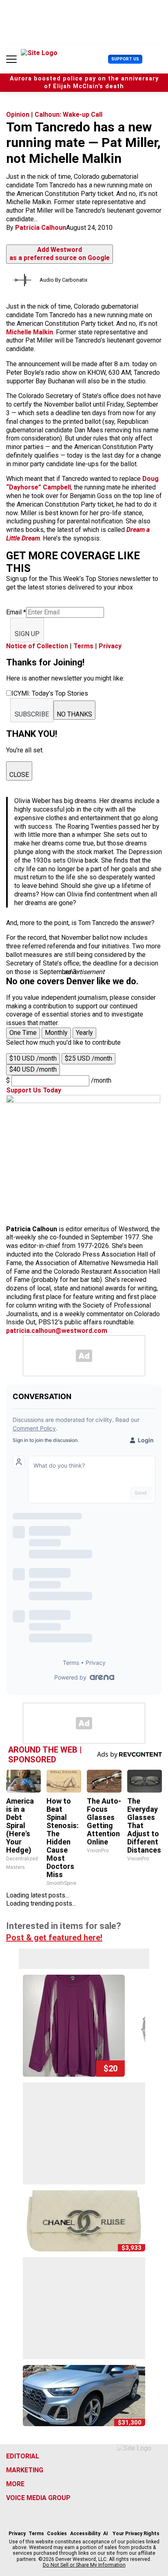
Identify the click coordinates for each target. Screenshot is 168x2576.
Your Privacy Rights (136, 2534)
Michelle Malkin (30, 332)
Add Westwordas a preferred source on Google (60, 254)
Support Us (125, 59)
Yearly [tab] (84, 1033)
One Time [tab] (23, 1033)
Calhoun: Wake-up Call (69, 115)
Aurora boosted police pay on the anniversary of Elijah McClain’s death (84, 82)
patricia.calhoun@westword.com (57, 1331)
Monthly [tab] (56, 1033)
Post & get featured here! (54, 1938)
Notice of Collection (37, 646)
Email (16, 612)
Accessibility (85, 2534)
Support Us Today (34, 1090)
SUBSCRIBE (32, 714)
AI (106, 2534)
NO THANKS (74, 714)
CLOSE (19, 775)
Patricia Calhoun (41, 228)
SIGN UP (27, 634)
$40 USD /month (33, 1069)
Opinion (18, 115)
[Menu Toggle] (11, 59)
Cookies (57, 2534)
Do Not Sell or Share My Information (84, 2565)
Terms (83, 646)
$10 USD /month (33, 1058)
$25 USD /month (88, 1058)
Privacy (110, 646)
